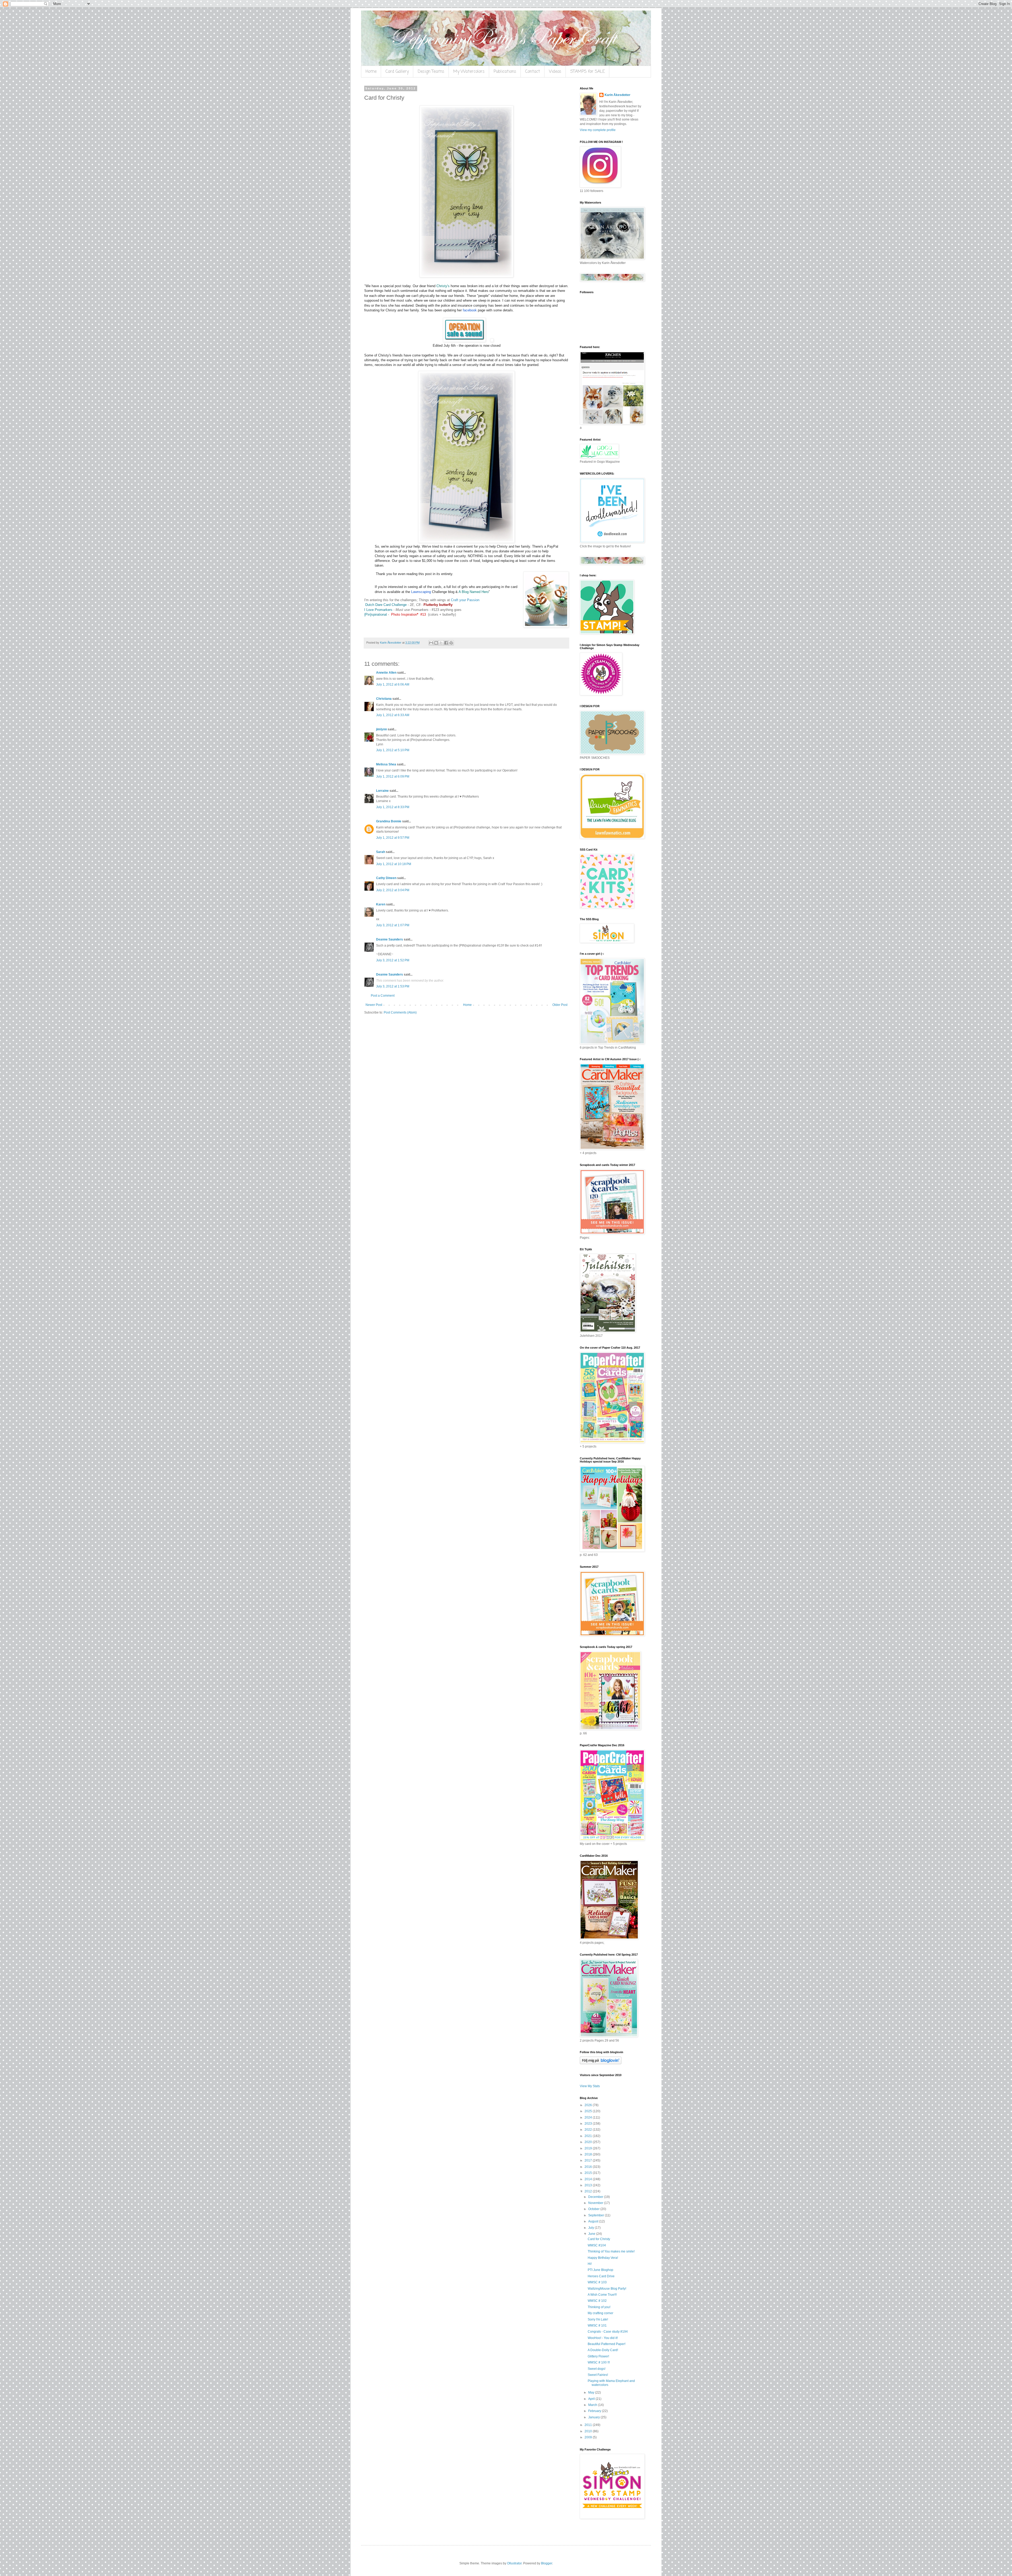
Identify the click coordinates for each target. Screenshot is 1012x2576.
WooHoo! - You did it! (603, 2338)
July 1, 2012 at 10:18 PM (394, 864)
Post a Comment (383, 996)
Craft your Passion (465, 600)
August (594, 2221)
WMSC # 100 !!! (599, 2362)
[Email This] (431, 643)
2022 (589, 2130)
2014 (589, 2179)
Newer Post (374, 1005)
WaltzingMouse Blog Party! (607, 2289)
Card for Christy (599, 2239)
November (596, 2203)
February (595, 2411)
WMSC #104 (597, 2245)
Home (371, 72)
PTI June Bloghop (600, 2270)
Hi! (590, 2264)
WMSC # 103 (597, 2282)
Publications (505, 72)
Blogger (547, 2563)
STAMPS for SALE (588, 72)
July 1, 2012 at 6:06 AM (393, 684)
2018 (589, 2154)
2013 (589, 2185)
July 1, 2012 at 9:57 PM (393, 838)
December (596, 2197)
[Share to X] (441, 643)
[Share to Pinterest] (451, 643)
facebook (470, 310)
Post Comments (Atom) (400, 1012)
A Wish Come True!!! (602, 2295)
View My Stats (590, 2086)
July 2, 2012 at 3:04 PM (393, 890)
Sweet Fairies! (598, 2375)
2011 (589, 2425)
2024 (589, 2117)
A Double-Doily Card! (603, 2350)
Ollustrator (514, 2563)
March (593, 2405)
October (594, 2209)
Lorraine (382, 791)
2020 (589, 2142)
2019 (589, 2148)
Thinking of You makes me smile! (611, 2251)
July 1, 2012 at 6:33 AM (393, 715)
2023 (589, 2124)
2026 (589, 2105)
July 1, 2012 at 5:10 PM (393, 750)
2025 (589, 2111)
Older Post (560, 1005)
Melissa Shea (386, 764)
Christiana (384, 699)
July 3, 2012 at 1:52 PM (393, 960)
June (592, 2234)
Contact (533, 72)
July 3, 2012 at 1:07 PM (393, 925)
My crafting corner (600, 2313)
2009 (589, 2437)
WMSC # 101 (597, 2326)
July (592, 2228)
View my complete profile (598, 130)
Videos (555, 72)
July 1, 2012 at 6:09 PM (393, 776)
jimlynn (381, 729)
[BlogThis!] (436, 643)
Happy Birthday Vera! (603, 2258)
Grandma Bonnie (389, 821)
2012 (589, 2191)
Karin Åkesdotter (617, 95)
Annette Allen (386, 673)
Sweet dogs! (597, 2369)
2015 (589, 2173)
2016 (589, 2167)
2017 (589, 2160)
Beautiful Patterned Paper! (607, 2344)
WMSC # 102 (597, 2301)
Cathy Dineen (386, 878)
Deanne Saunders (390, 939)
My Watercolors (469, 72)
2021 (589, 2136)
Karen (381, 904)
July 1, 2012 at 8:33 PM (393, 807)
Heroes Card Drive (601, 2276)
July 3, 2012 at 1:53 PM (393, 986)
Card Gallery (397, 72)
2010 (589, 2431)
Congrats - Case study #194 (608, 2332)
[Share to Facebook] (446, 643)
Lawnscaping (421, 592)
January (594, 2417)
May (592, 2392)
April (592, 2399)
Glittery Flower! (598, 2356)
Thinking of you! (599, 2307)
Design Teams (431, 72)
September (597, 2215)
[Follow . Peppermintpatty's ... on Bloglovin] (601, 2063)
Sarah (381, 852)
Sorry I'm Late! (598, 2319)
